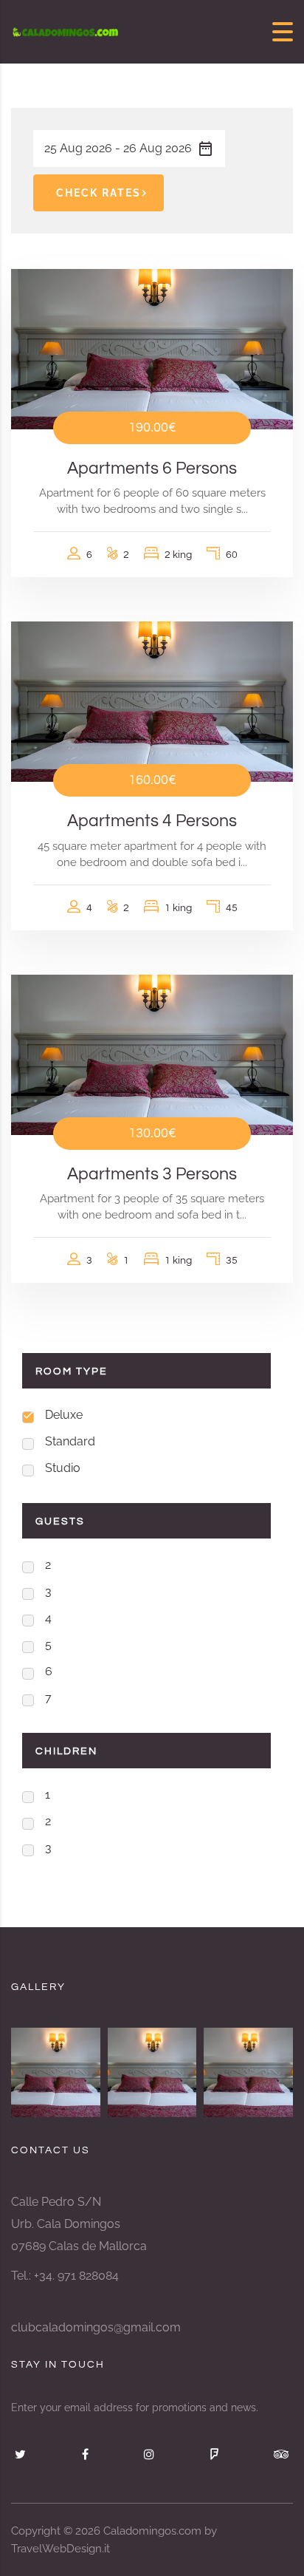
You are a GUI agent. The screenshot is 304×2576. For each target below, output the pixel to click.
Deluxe (64, 1415)
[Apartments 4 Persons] (152, 2072)
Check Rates (99, 193)
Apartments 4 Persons (152, 821)
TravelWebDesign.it (61, 2549)
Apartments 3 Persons (152, 1174)
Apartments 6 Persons (152, 468)
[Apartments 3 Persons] (56, 2072)
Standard (70, 1441)
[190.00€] (152, 348)
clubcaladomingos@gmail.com (96, 2327)
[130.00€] (152, 1054)
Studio (63, 1468)
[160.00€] (152, 701)
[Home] (66, 31)
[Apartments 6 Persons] (248, 2072)
